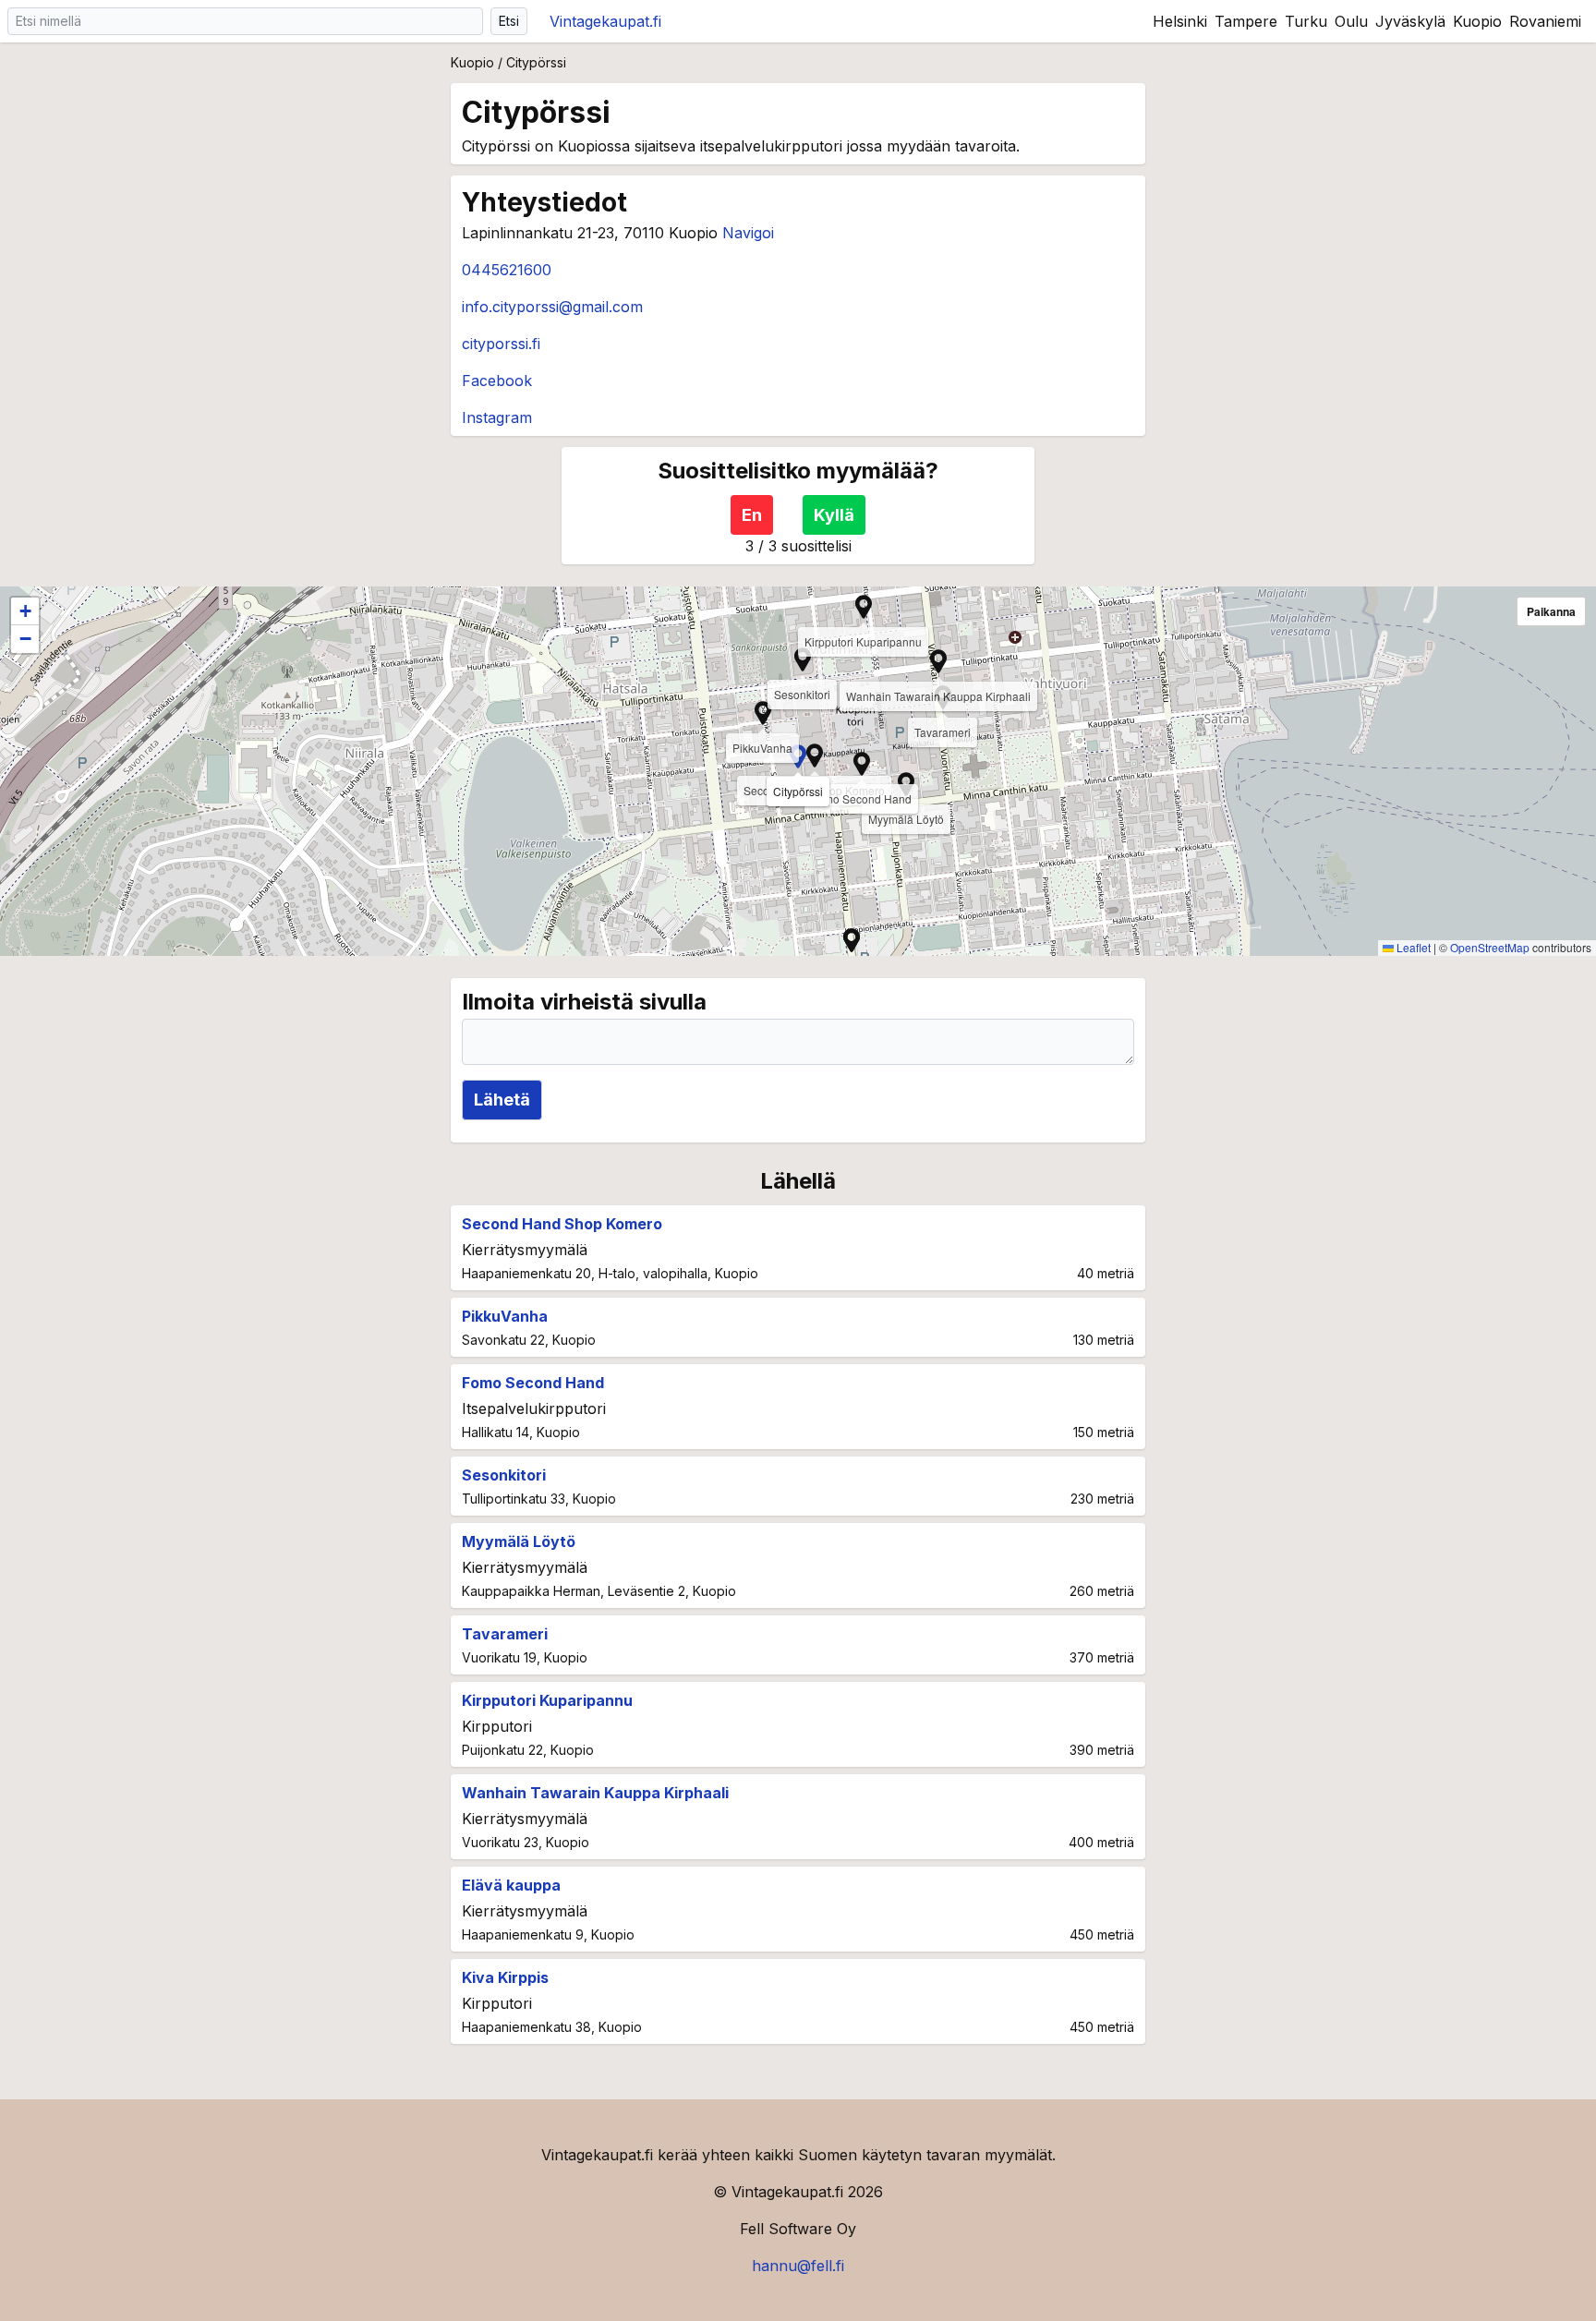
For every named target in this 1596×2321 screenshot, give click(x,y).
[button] (938, 661)
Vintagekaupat (605, 21)
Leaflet (1412, 947)
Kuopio (1477, 21)
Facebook (497, 381)
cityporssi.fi (501, 344)
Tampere (1246, 21)
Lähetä (502, 1100)
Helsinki (1180, 21)
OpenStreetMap (1490, 947)
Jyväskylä (1410, 21)
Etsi (509, 21)
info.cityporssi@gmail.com (552, 307)
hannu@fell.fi (798, 2266)
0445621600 (507, 270)
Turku (1306, 21)
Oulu (1351, 21)
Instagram (497, 417)
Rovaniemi (1545, 21)
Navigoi (748, 233)
